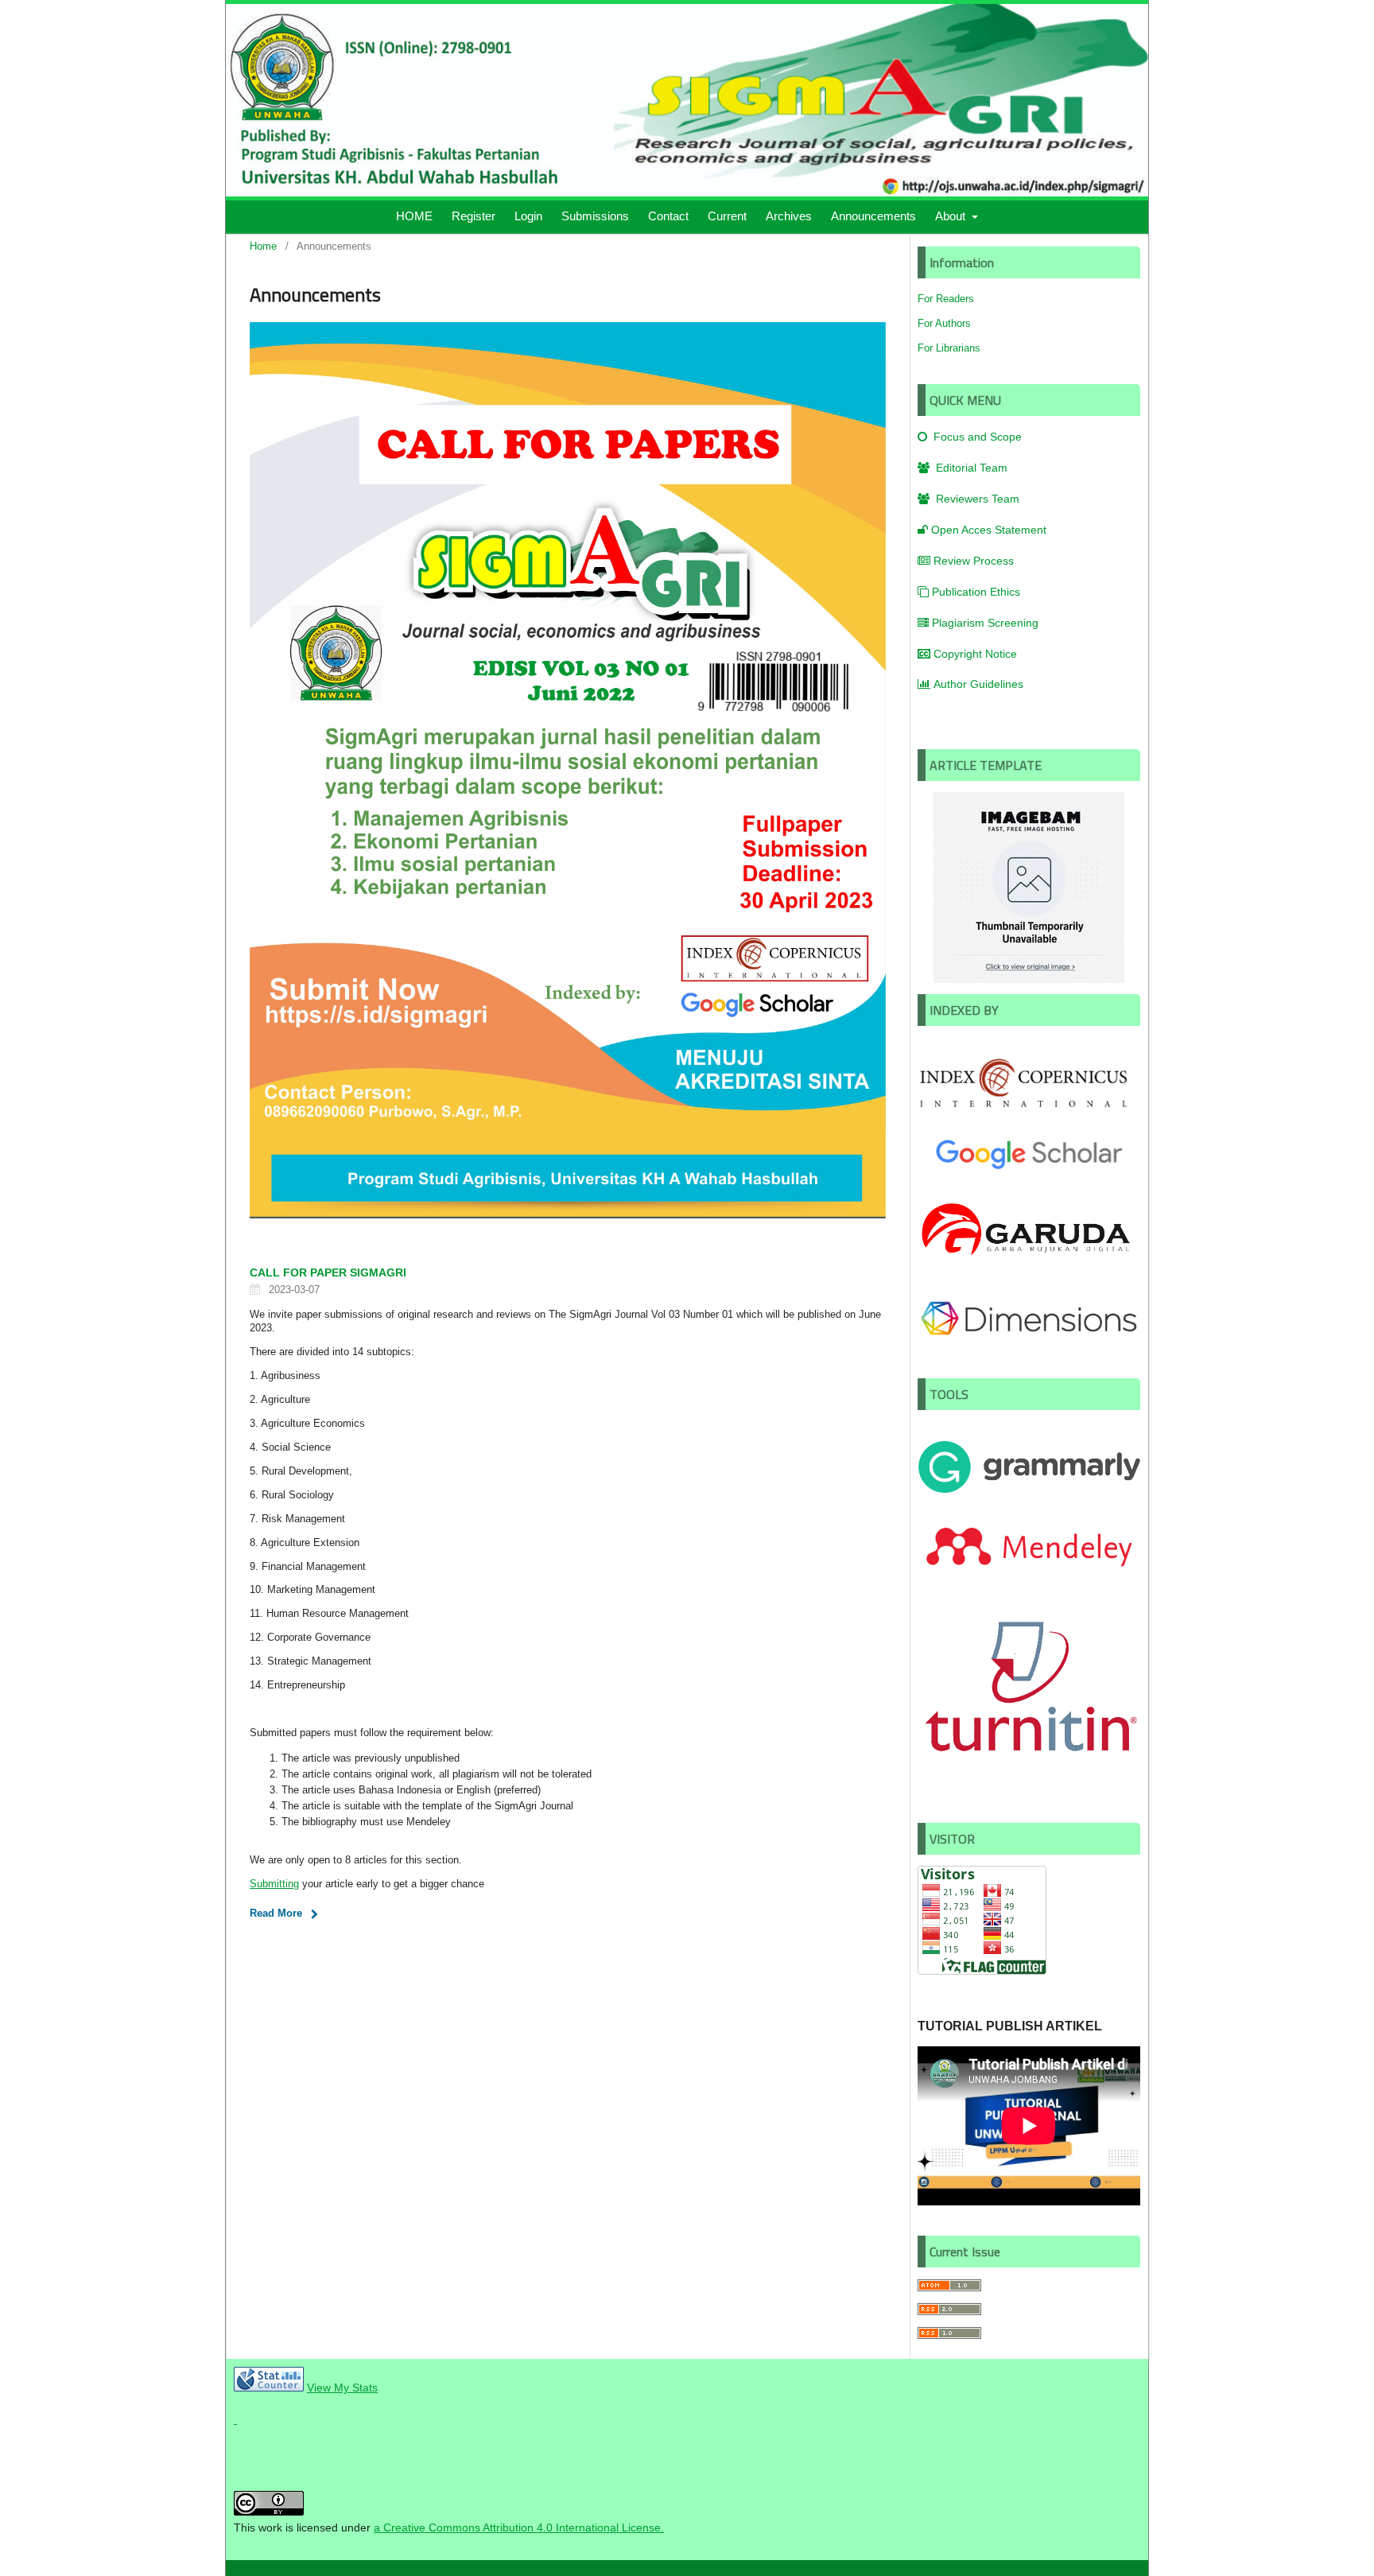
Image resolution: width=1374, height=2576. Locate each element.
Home (263, 246)
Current (727, 216)
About (952, 216)
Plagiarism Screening (985, 623)
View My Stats (342, 2388)
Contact (668, 216)
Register (474, 216)
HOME (414, 216)
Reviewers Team (976, 499)
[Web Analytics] (269, 2388)
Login (528, 216)
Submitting (274, 1884)
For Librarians (949, 348)
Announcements (873, 216)
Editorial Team (970, 468)
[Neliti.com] (235, 2419)
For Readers (946, 299)
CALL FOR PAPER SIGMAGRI (328, 1272)
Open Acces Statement (989, 530)
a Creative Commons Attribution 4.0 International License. (519, 2527)
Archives (789, 216)
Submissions (595, 216)
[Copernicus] (1029, 1108)
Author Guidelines (978, 684)
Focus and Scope (976, 437)
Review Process (974, 561)
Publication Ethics (976, 592)
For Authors (944, 323)
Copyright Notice (975, 654)
